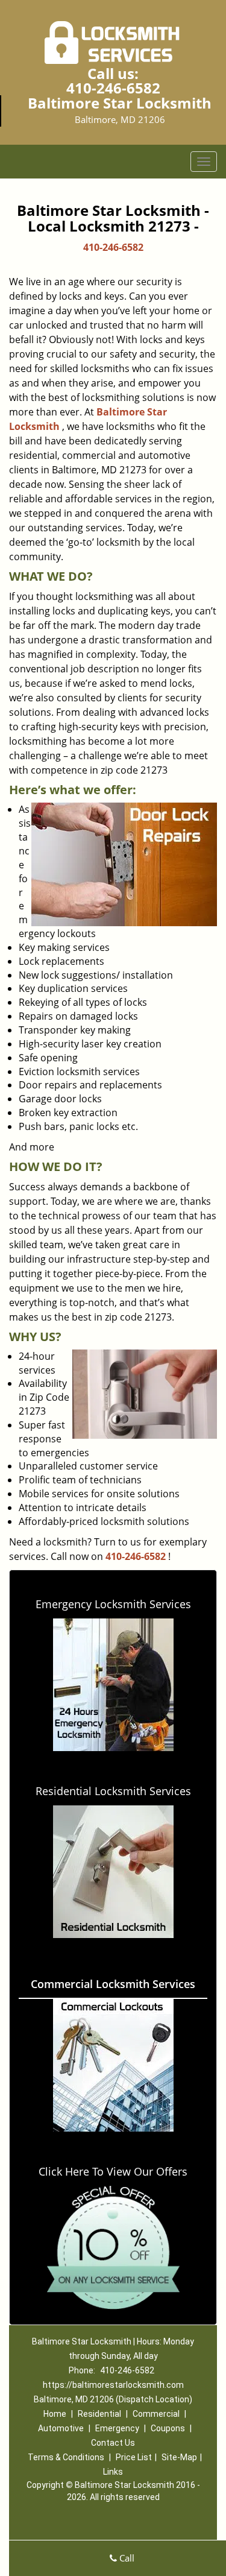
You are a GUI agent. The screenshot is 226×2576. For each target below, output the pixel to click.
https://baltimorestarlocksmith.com (113, 2385)
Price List (134, 2457)
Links (113, 2472)
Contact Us (113, 2443)
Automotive (61, 2428)
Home (55, 2414)
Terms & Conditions (66, 2457)
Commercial (156, 2414)
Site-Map (179, 2457)
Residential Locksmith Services (113, 1791)
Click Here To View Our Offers (113, 2171)
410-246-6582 (113, 88)
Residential (99, 2414)
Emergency (117, 2428)
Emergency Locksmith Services (113, 1604)
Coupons (168, 2428)
